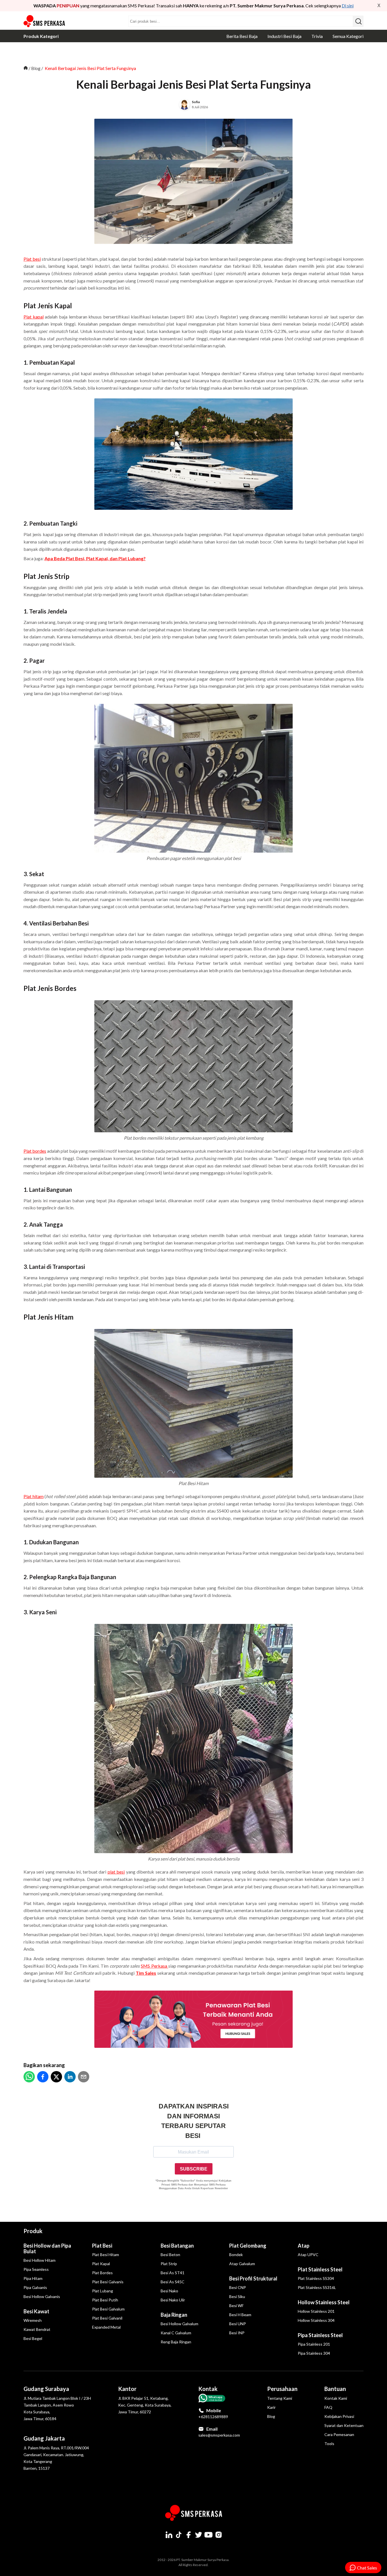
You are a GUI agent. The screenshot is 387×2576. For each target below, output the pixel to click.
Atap (304, 2246)
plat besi (116, 1872)
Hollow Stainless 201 (316, 2311)
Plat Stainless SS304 (316, 2278)
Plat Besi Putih (105, 2300)
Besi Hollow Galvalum (179, 2324)
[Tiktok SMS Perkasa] (179, 2535)
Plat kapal (34, 317)
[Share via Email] (84, 2077)
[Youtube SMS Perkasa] (209, 2535)
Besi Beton (170, 2255)
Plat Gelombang (248, 2246)
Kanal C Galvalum (176, 2333)
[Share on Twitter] (56, 2077)
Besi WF (236, 2306)
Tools (329, 2444)
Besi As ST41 (173, 2273)
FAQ (328, 2407)
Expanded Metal (106, 2327)
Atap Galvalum (242, 2264)
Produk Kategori (41, 36)
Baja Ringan (174, 2315)
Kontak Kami (336, 2398)
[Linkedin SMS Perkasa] (169, 2535)
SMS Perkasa (154, 1966)
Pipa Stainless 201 (314, 2344)
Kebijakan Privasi (339, 2416)
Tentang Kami (280, 2398)
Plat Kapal (101, 2264)
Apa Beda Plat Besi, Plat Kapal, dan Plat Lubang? (95, 558)
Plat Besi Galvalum (108, 2309)
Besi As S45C (173, 2282)
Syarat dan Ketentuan (344, 2425)
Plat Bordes (102, 2273)
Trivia (317, 36)
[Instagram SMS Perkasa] (218, 2535)
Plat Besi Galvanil (107, 2318)
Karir (271, 2407)
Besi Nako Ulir (173, 2300)
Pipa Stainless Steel (320, 2335)
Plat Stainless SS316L (317, 2287)
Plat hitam (34, 1496)
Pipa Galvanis (35, 2287)
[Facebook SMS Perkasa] (189, 2535)
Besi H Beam (240, 2315)
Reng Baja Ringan (176, 2342)
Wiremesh (33, 2320)
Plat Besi (102, 2246)
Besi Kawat (36, 2311)
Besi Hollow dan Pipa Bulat (47, 2248)
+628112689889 (213, 2417)
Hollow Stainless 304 (316, 2320)
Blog (36, 68)
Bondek (236, 2255)
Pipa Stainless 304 (314, 2353)
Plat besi (32, 259)
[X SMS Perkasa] (199, 2535)
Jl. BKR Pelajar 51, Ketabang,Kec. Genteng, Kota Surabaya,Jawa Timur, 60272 (145, 2405)
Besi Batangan (177, 2246)
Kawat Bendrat (37, 2329)
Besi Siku (237, 2296)
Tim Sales (146, 1973)
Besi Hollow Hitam (40, 2260)
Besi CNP (238, 2287)
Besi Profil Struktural (253, 2278)
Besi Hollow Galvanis (42, 2296)
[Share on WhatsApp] (29, 2077)
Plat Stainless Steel (320, 2269)
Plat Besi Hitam (106, 2255)
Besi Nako (169, 2291)
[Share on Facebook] (43, 2077)
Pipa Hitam (33, 2278)
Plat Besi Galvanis (108, 2282)
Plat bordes (35, 1151)
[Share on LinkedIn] (70, 2077)
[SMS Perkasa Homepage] (45, 21)
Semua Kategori (348, 36)
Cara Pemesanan (339, 2434)
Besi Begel (33, 2338)
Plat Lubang (103, 2291)
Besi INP (237, 2333)
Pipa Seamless (36, 2269)
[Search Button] (358, 21)
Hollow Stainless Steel (324, 2302)
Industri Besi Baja (284, 36)
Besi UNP (238, 2324)
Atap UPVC (308, 2255)
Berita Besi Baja (242, 36)
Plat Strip (169, 2264)
